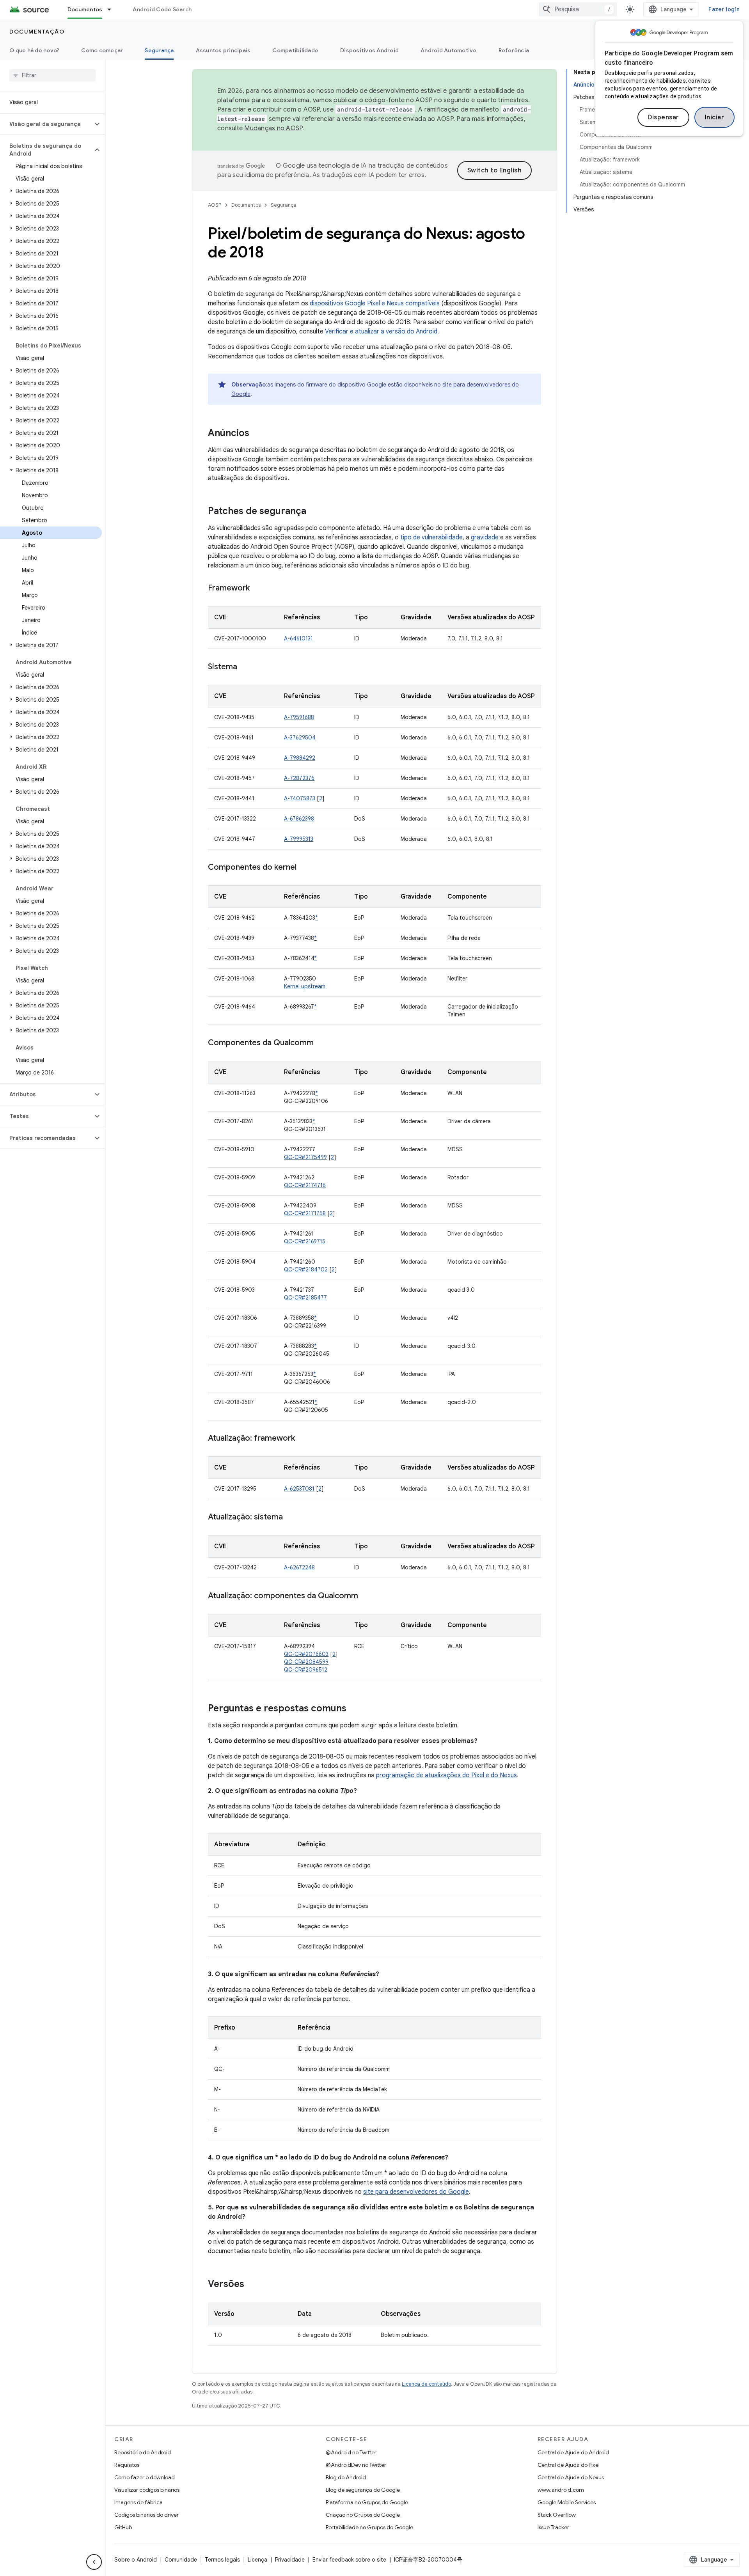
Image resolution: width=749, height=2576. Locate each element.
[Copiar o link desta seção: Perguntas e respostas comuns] (354, 1709)
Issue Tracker (553, 2527)
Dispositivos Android (369, 50)
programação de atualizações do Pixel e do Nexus (446, 1775)
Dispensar (663, 117)
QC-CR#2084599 (306, 1662)
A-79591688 (299, 717)
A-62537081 (299, 1489)
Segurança (159, 50)
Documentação (37, 32)
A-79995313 (299, 839)
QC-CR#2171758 (305, 1213)
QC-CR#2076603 (306, 1654)
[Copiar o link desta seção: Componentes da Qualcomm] (321, 1043)
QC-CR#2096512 (306, 1670)
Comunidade (181, 2560)
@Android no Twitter (351, 2452)
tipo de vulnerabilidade (431, 537)
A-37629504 (300, 738)
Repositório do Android (143, 2452)
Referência (514, 50)
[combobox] (578, 9)
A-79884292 (300, 758)
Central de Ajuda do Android (573, 2452)
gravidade (485, 537)
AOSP (215, 205)
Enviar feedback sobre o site (349, 2560)
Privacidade (290, 2560)
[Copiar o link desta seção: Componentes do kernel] (304, 868)
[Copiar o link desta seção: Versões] (252, 2285)
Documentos (85, 9)
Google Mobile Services (567, 2502)
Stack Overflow (557, 2515)
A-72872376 (299, 778)
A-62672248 (299, 1567)
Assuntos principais (223, 50)
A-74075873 (300, 798)
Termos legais (222, 2560)
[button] (46, 124)
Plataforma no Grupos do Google (367, 2502)
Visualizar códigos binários (147, 2490)
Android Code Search (162, 9)
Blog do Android (346, 2477)
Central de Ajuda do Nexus (571, 2477)
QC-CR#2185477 (305, 1298)
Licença (257, 2560)
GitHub (123, 2527)
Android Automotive (449, 50)
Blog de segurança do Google (363, 2490)
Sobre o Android (136, 2560)
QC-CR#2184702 (306, 1269)
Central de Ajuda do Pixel (569, 2465)
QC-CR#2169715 (305, 1241)
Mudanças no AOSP (273, 128)
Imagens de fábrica (138, 2502)
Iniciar (715, 117)
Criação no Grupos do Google (363, 2515)
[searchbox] (52, 75)
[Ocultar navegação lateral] (94, 2562)
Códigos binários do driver (146, 2515)
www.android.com (561, 2490)
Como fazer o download (145, 2477)
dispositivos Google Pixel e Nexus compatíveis (375, 303)
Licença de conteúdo (426, 2384)
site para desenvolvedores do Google (416, 2192)
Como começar (102, 50)
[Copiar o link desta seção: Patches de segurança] (314, 512)
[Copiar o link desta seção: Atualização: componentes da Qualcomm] (366, 1596)
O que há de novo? (34, 50)
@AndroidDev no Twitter (356, 2465)
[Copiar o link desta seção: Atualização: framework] (303, 1439)
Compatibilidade (295, 50)
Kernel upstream (305, 986)
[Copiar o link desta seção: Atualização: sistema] (291, 1518)
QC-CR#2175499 (305, 1157)
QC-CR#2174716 (305, 1185)
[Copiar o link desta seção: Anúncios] (257, 434)
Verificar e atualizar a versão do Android (381, 332)
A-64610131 (298, 638)
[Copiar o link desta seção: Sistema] (245, 667)
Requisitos (127, 2465)
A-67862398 (299, 819)
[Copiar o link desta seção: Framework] (257, 589)
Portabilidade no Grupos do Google (369, 2527)
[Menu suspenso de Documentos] (113, 9)
